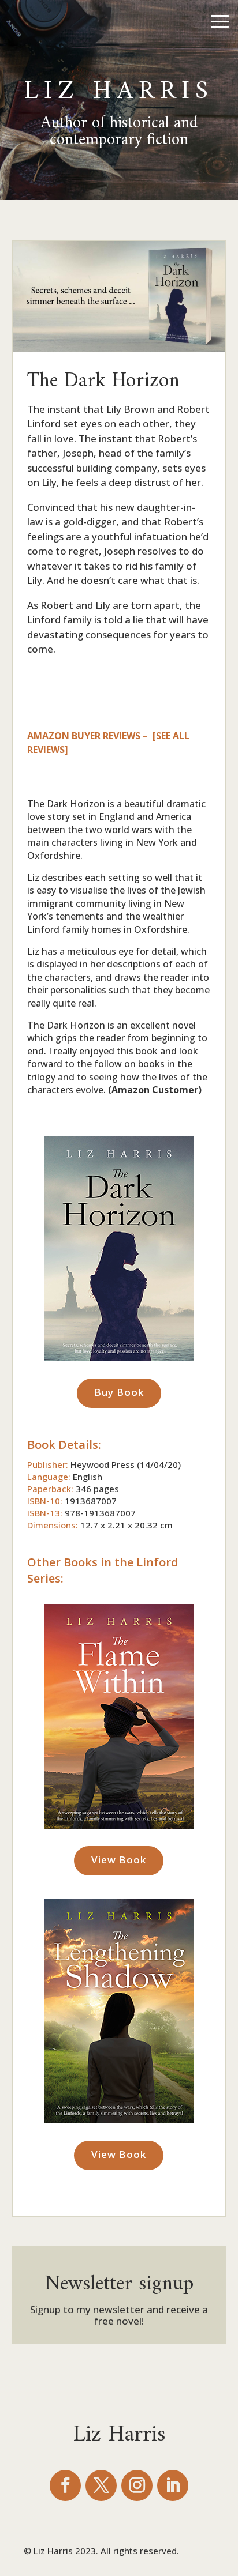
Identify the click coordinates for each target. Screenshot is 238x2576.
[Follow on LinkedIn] (173, 2485)
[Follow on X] (101, 2485)
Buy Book (119, 1392)
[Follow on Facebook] (65, 2485)
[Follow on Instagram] (137, 2485)
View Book (119, 1860)
